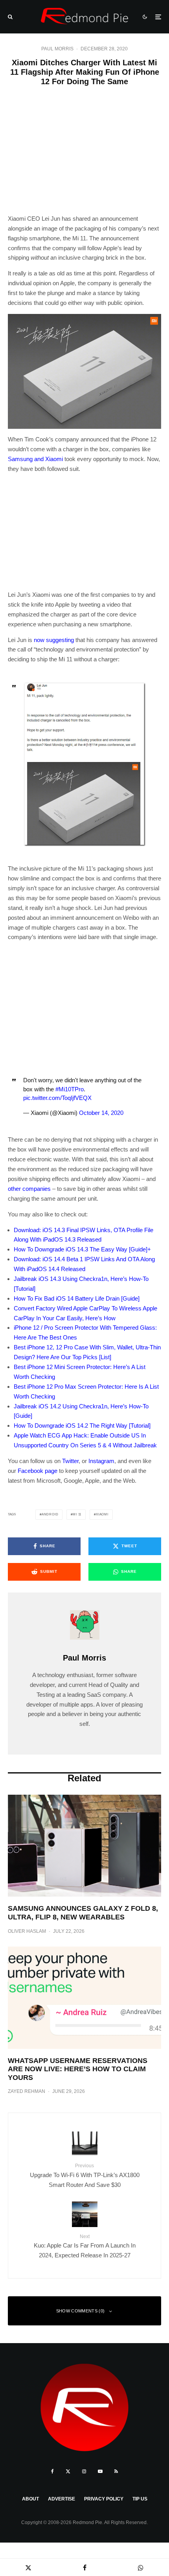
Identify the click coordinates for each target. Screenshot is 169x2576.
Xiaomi (102, 1514)
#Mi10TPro (70, 1089)
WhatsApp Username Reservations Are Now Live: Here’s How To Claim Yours (78, 2069)
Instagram (101, 1461)
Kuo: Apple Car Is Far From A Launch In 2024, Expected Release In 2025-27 (85, 2246)
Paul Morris (57, 49)
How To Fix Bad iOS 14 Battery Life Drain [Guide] (77, 1298)
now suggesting (54, 640)
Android (50, 1514)
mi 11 (77, 1514)
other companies (29, 1189)
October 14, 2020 (101, 1113)
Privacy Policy (104, 2499)
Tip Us (140, 2499)
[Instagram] (84, 2471)
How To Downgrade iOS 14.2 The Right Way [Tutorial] (82, 1425)
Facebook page (38, 1471)
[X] (68, 2471)
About (30, 2499)
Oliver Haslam (27, 1931)
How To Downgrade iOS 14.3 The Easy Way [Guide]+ (82, 1249)
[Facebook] (52, 2471)
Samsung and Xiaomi (35, 459)
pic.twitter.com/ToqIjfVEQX (57, 1098)
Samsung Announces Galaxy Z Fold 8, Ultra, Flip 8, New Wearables (83, 1913)
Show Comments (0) (81, 2311)
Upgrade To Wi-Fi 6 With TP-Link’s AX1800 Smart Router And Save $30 (85, 2175)
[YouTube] (100, 2471)
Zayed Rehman (27, 2091)
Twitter (70, 1461)
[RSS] (116, 2471)
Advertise (62, 2499)
